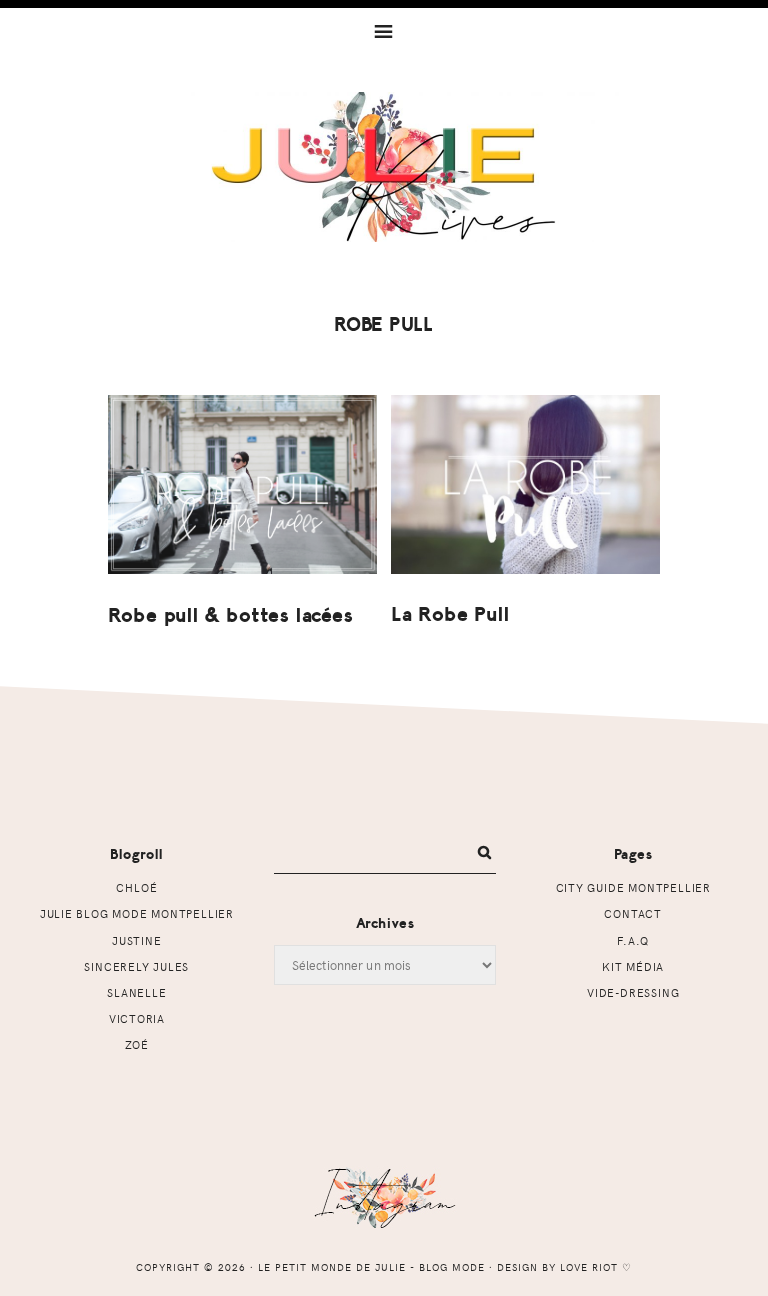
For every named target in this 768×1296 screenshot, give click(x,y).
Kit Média (633, 966)
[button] (384, 30)
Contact (633, 913)
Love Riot (589, 1267)
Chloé (136, 887)
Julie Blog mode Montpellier (137, 913)
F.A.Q (633, 940)
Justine (137, 940)
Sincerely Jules (136, 966)
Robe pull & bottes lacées (231, 615)
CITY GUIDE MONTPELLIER (633, 887)
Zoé (137, 1044)
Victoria (137, 1018)
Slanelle (136, 992)
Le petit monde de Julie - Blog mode (384, 167)
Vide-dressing (633, 992)
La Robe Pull (450, 614)
